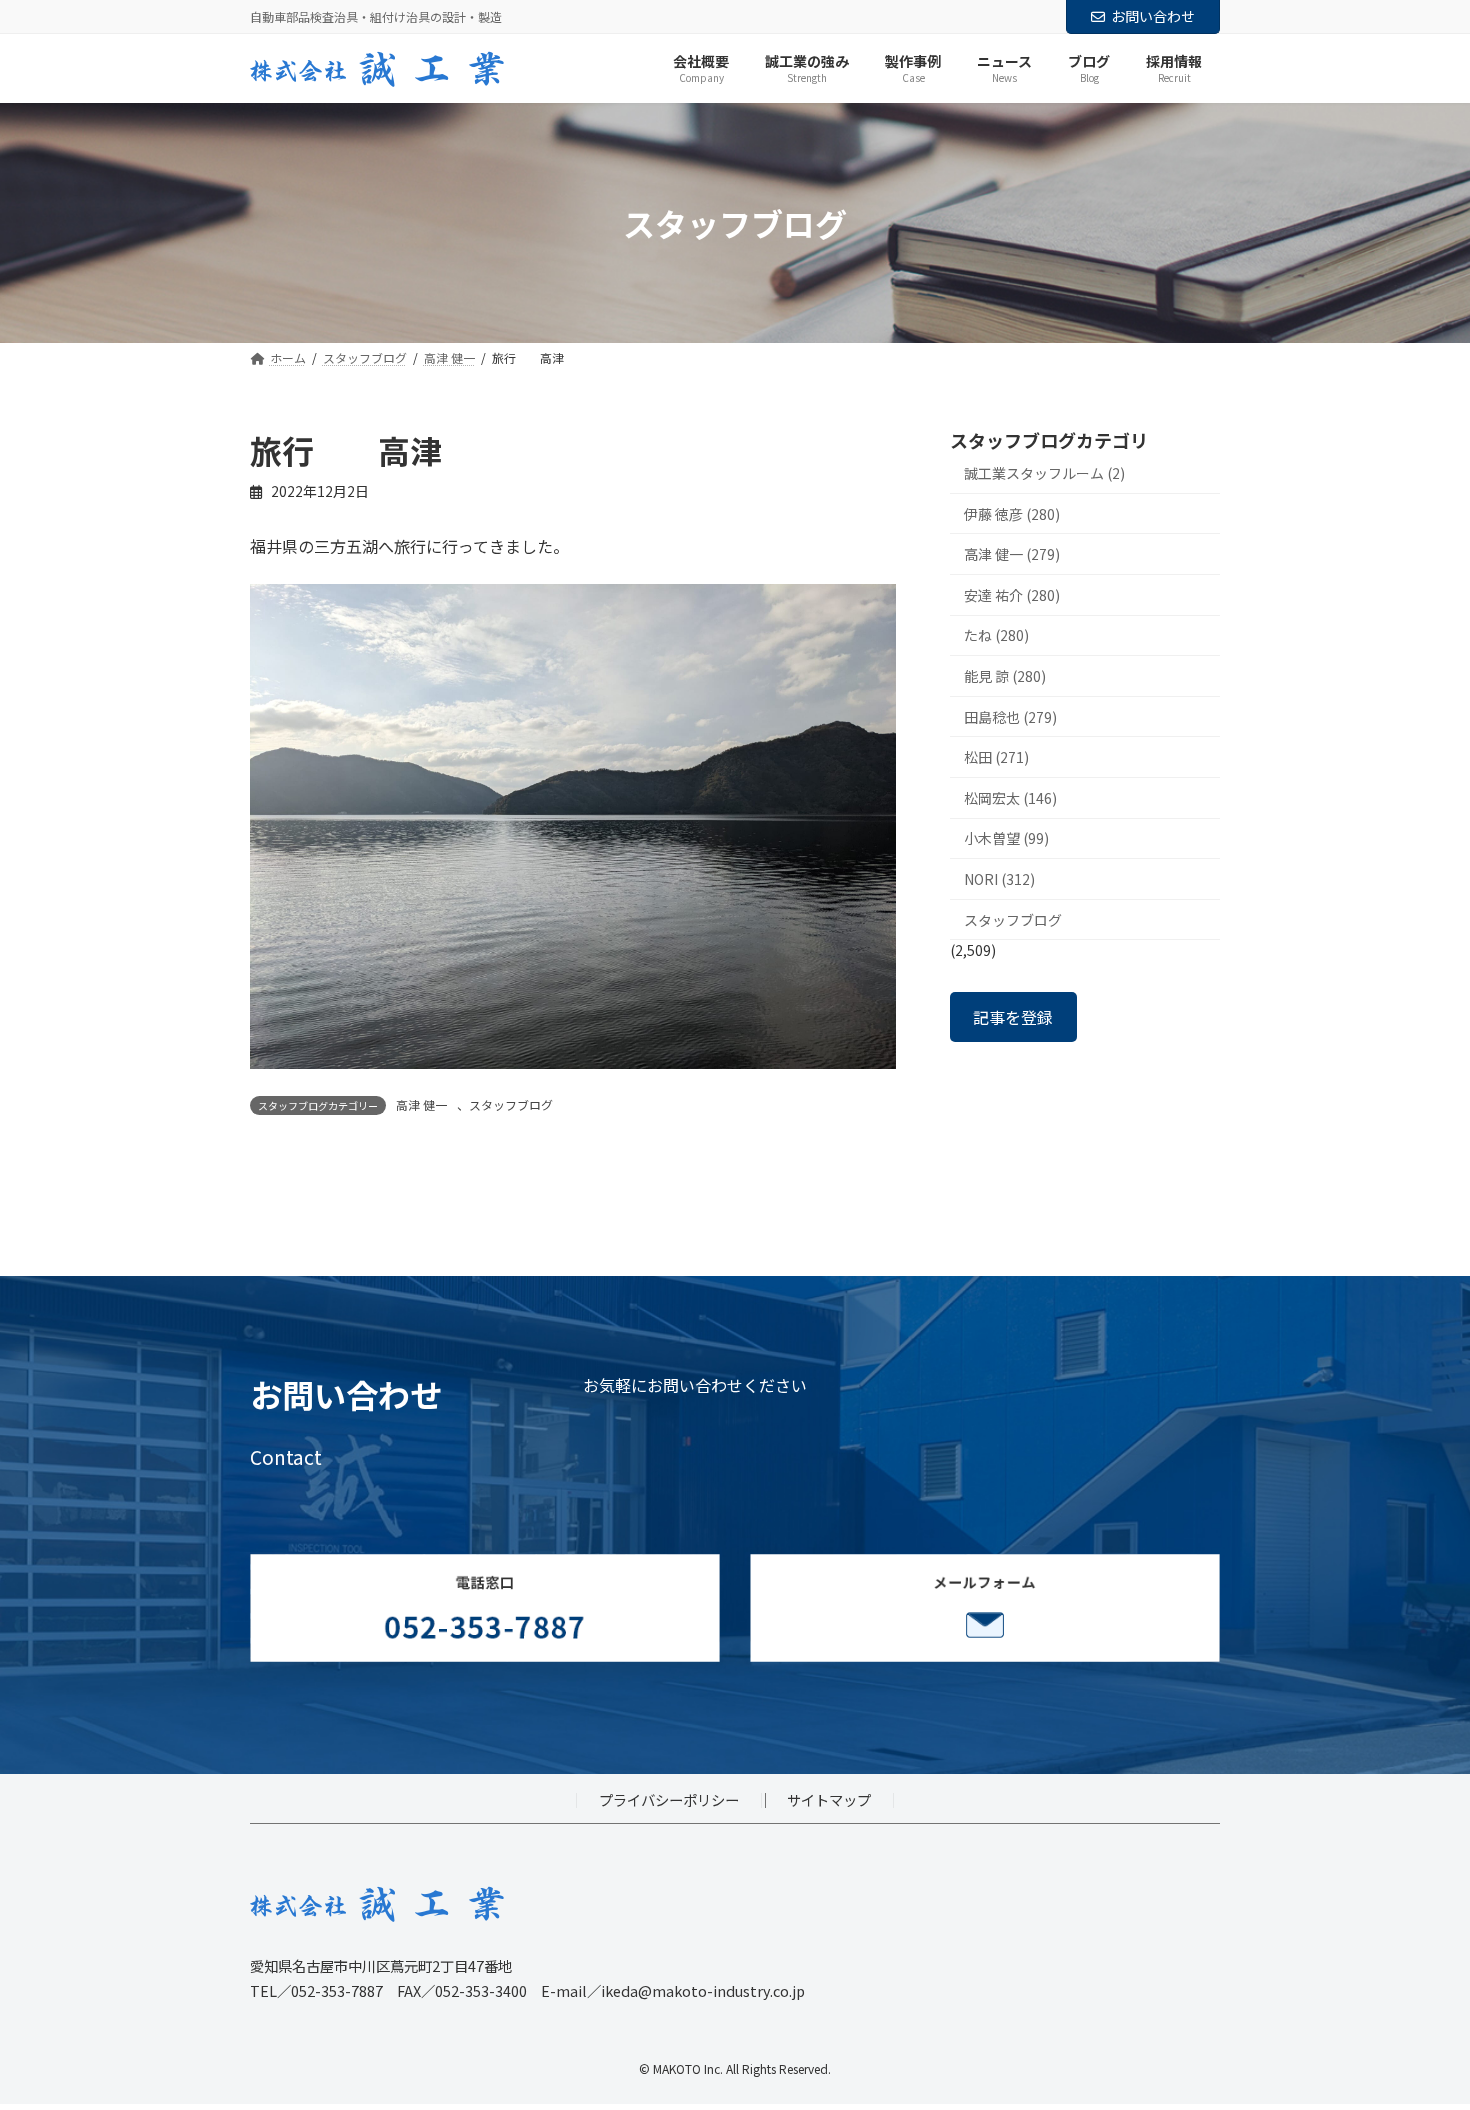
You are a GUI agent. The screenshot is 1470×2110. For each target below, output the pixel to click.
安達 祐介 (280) (1012, 595)
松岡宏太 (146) (1010, 798)
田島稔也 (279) (1010, 717)
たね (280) (996, 636)
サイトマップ (829, 1799)
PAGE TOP (1420, 2028)
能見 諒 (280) (1005, 676)
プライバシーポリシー (669, 1799)
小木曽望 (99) (1006, 839)
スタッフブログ (511, 1104)
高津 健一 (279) (1012, 555)
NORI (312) (999, 879)
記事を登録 (1013, 1017)
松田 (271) (996, 758)
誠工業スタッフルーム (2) (1044, 473)
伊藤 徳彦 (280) (1012, 514)
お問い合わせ (1153, 16)
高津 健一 (421, 1104)
